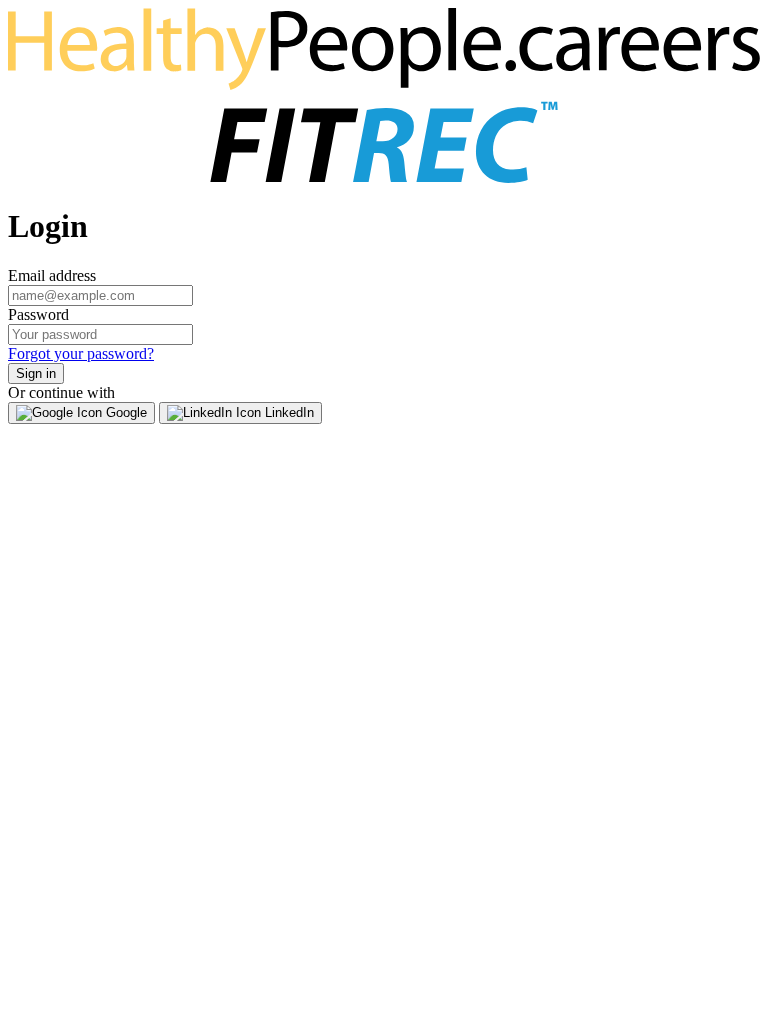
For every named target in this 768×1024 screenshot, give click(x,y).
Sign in (36, 373)
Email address (52, 275)
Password (38, 314)
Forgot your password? (81, 353)
